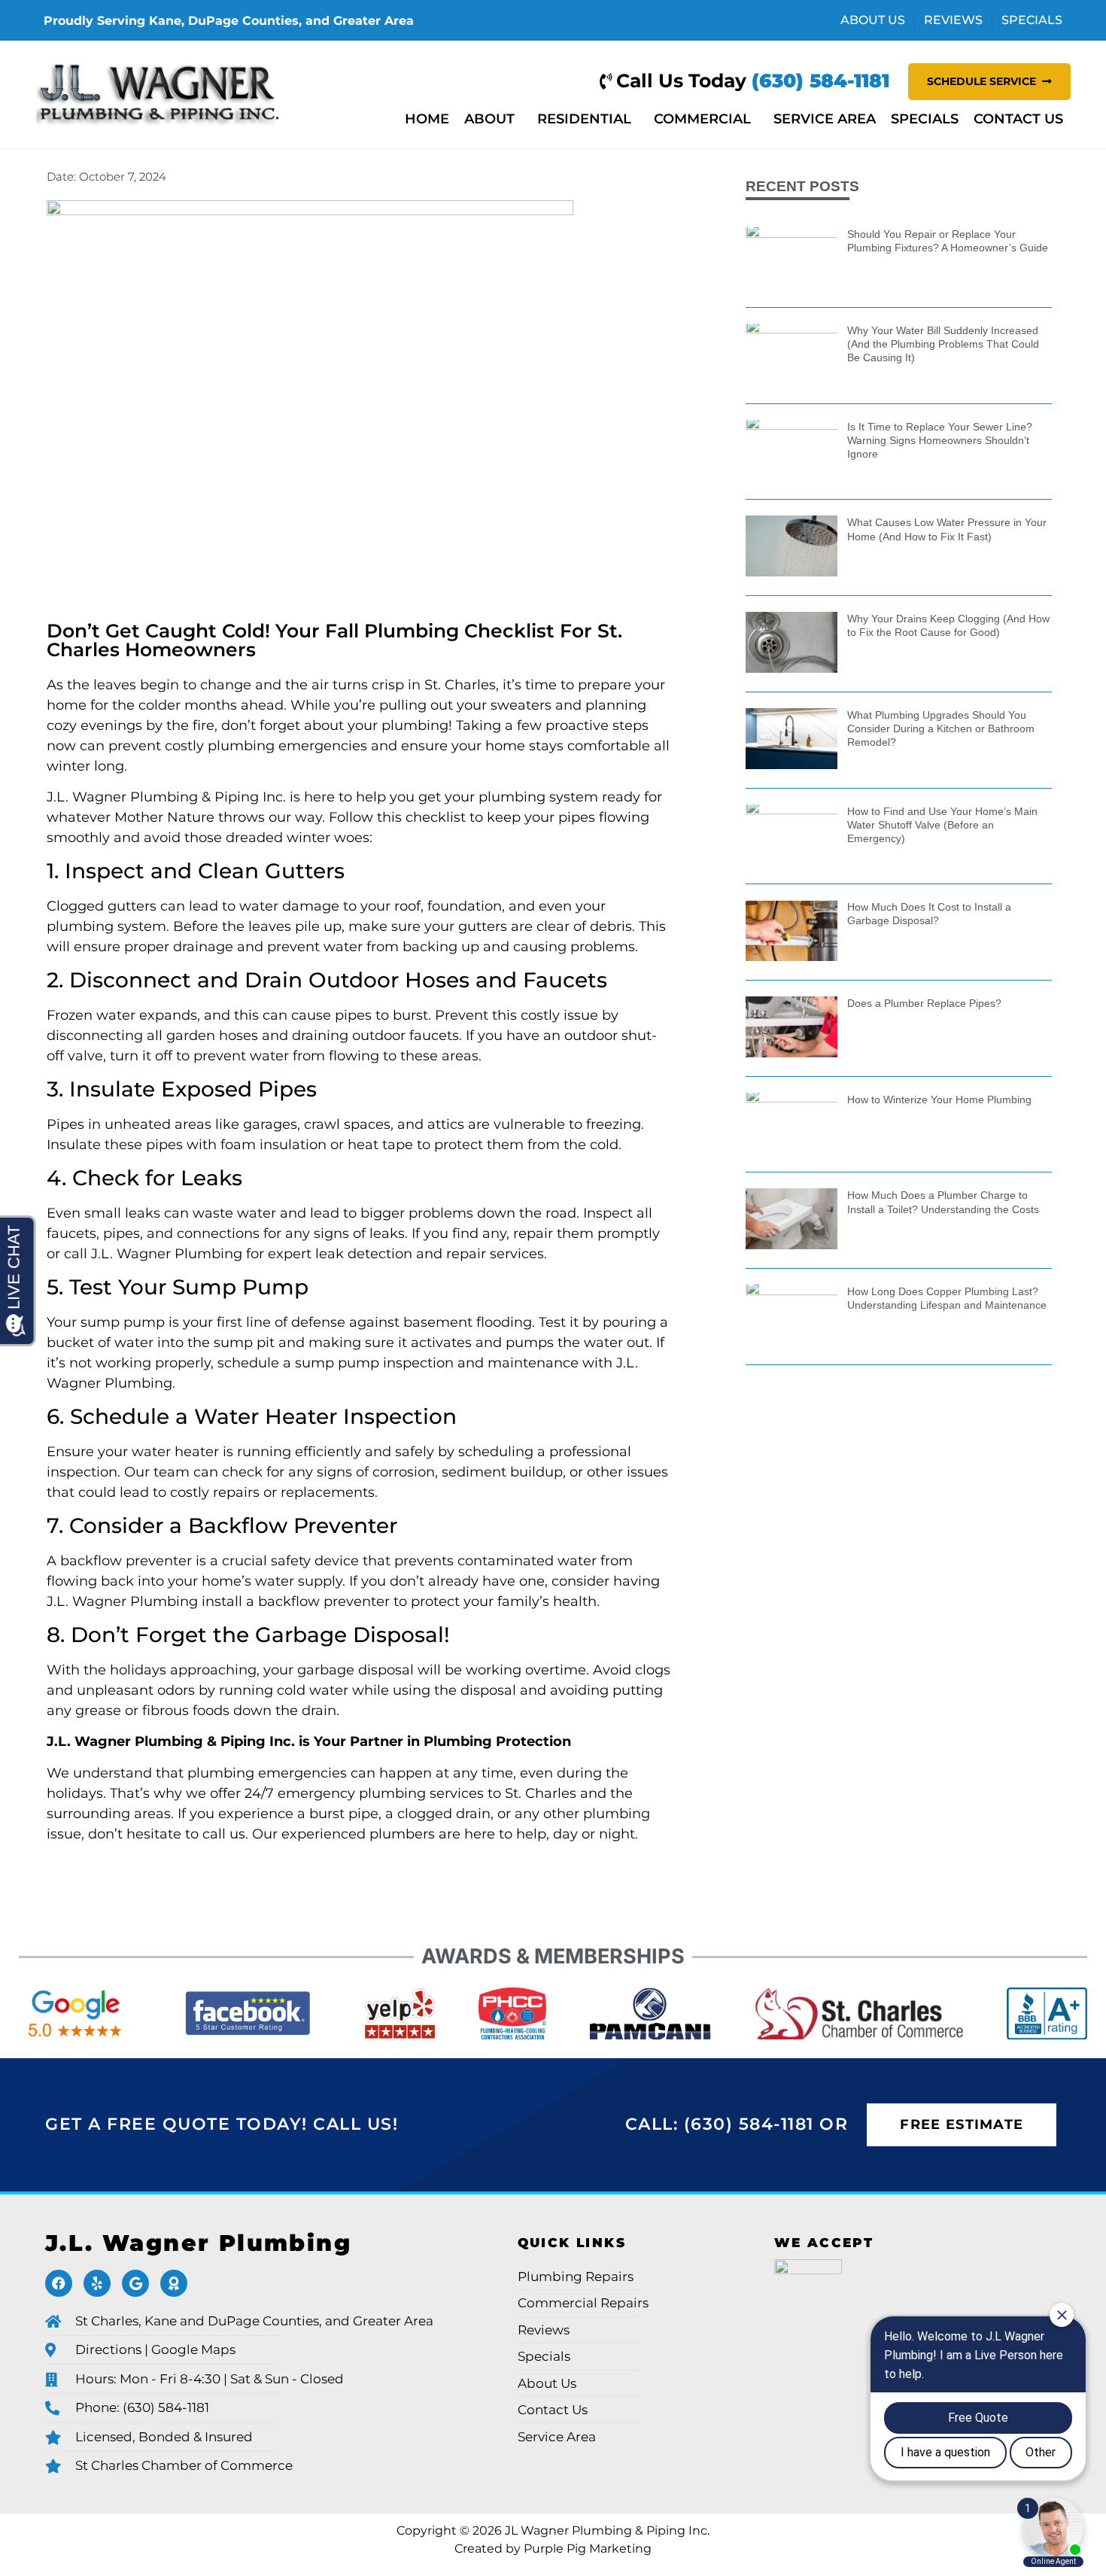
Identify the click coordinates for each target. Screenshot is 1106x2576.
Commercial (702, 119)
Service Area (825, 119)
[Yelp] (97, 2283)
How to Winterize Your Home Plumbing (939, 1099)
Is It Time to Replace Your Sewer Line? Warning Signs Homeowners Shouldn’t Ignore (940, 440)
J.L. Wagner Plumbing (198, 2243)
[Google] (135, 2283)
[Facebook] (59, 2283)
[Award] (174, 2283)
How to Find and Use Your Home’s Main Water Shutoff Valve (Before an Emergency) (942, 825)
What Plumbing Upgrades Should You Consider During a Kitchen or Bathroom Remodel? (941, 728)
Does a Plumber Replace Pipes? (924, 1003)
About (489, 119)
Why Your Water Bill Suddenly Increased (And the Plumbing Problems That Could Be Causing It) (943, 344)
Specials (925, 119)
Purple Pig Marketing (588, 2548)
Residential (584, 119)
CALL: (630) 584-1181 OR (737, 2124)
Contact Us (1018, 119)
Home (427, 119)
